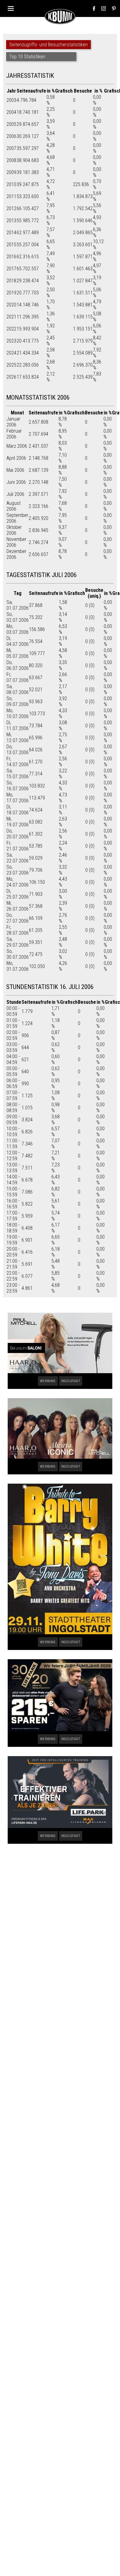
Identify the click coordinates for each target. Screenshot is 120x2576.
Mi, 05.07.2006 (18, 653)
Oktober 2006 (14, 530)
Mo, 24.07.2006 (18, 882)
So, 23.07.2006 (18, 870)
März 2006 (17, 446)
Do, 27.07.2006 (18, 918)
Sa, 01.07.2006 (18, 605)
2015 (11, 245)
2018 (11, 281)
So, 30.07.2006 (18, 954)
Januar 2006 (13, 422)
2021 (11, 317)
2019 (11, 293)
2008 (11, 160)
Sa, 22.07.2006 (18, 858)
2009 (11, 172)
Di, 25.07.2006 (18, 894)
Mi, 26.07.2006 (18, 906)
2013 (11, 220)
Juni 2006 (16, 482)
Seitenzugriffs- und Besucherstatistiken (48, 45)
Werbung (48, 1381)
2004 (11, 112)
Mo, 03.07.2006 (18, 629)
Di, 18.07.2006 (18, 810)
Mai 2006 (15, 470)
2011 (11, 196)
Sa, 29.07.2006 (18, 942)
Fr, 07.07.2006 (18, 677)
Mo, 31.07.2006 (18, 966)
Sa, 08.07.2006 (18, 689)
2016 (11, 257)
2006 (11, 136)
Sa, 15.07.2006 (18, 774)
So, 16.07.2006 (18, 786)
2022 (11, 329)
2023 (11, 341)
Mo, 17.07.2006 (18, 798)
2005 (11, 124)
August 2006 (14, 506)
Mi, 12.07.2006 (18, 737)
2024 (11, 353)
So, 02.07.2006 (18, 617)
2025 (11, 365)
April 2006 (16, 458)
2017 (11, 269)
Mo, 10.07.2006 (18, 713)
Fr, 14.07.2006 (18, 762)
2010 (11, 184)
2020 (11, 305)
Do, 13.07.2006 (18, 750)
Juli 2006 (15, 494)
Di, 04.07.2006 (18, 641)
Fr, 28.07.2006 (18, 930)
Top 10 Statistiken (27, 57)
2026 (11, 377)
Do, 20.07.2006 (18, 834)
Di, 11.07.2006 (18, 725)
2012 (11, 208)
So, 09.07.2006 (18, 701)
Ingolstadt (71, 1381)
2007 (11, 148)
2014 (11, 233)
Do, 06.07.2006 (18, 665)
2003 (11, 100)
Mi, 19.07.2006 (18, 822)
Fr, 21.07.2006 (18, 846)
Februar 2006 (14, 434)
